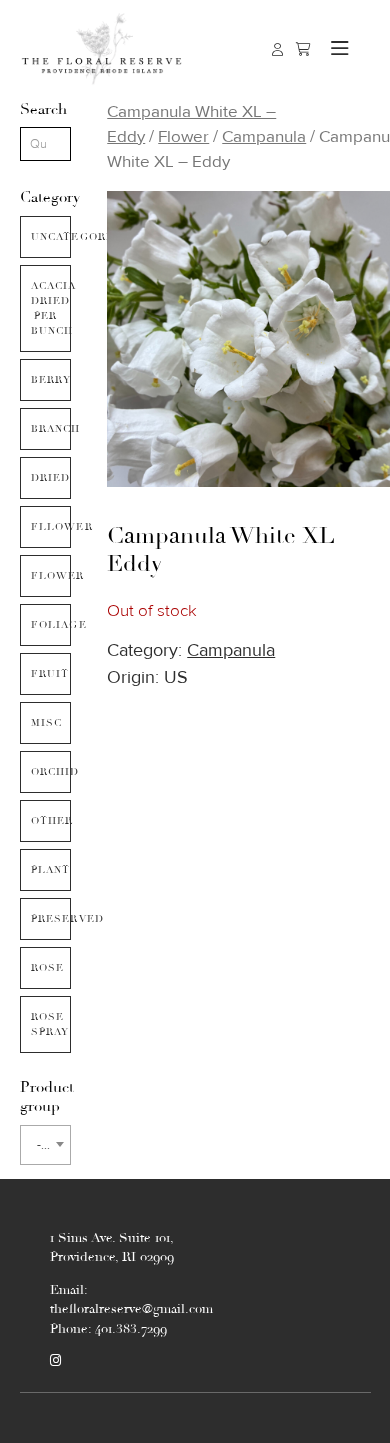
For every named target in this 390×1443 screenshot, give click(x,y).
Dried (51, 478)
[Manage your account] (277, 49)
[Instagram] (55, 1361)
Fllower (51, 527)
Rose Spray (50, 1024)
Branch (51, 429)
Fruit (50, 674)
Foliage (51, 625)
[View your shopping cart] (303, 49)
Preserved (51, 919)
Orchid (51, 772)
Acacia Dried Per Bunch (51, 308)
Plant (51, 870)
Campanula (264, 136)
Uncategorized (51, 237)
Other (51, 821)
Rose (48, 968)
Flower (51, 576)
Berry (51, 380)
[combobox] (46, 1145)
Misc (47, 723)
